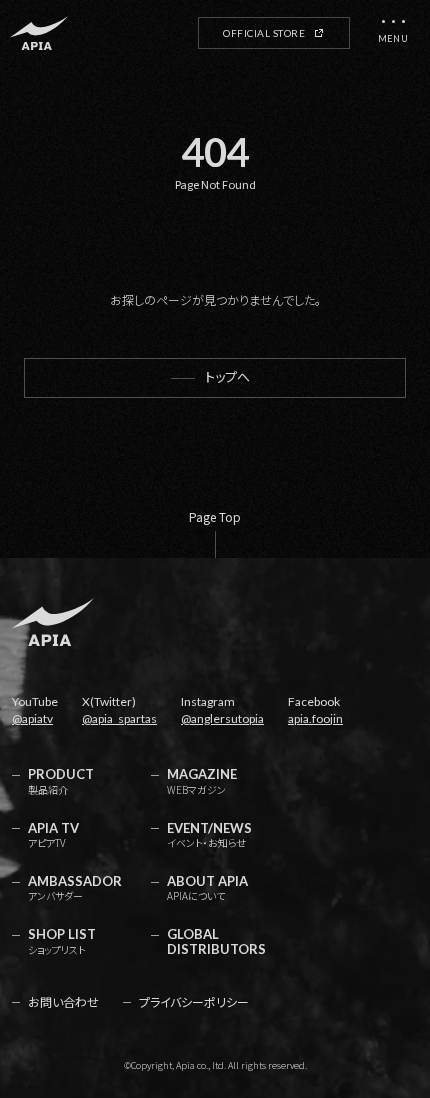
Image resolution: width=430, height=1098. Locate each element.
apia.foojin (315, 718)
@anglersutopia (222, 718)
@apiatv (32, 718)
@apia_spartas (119, 718)
